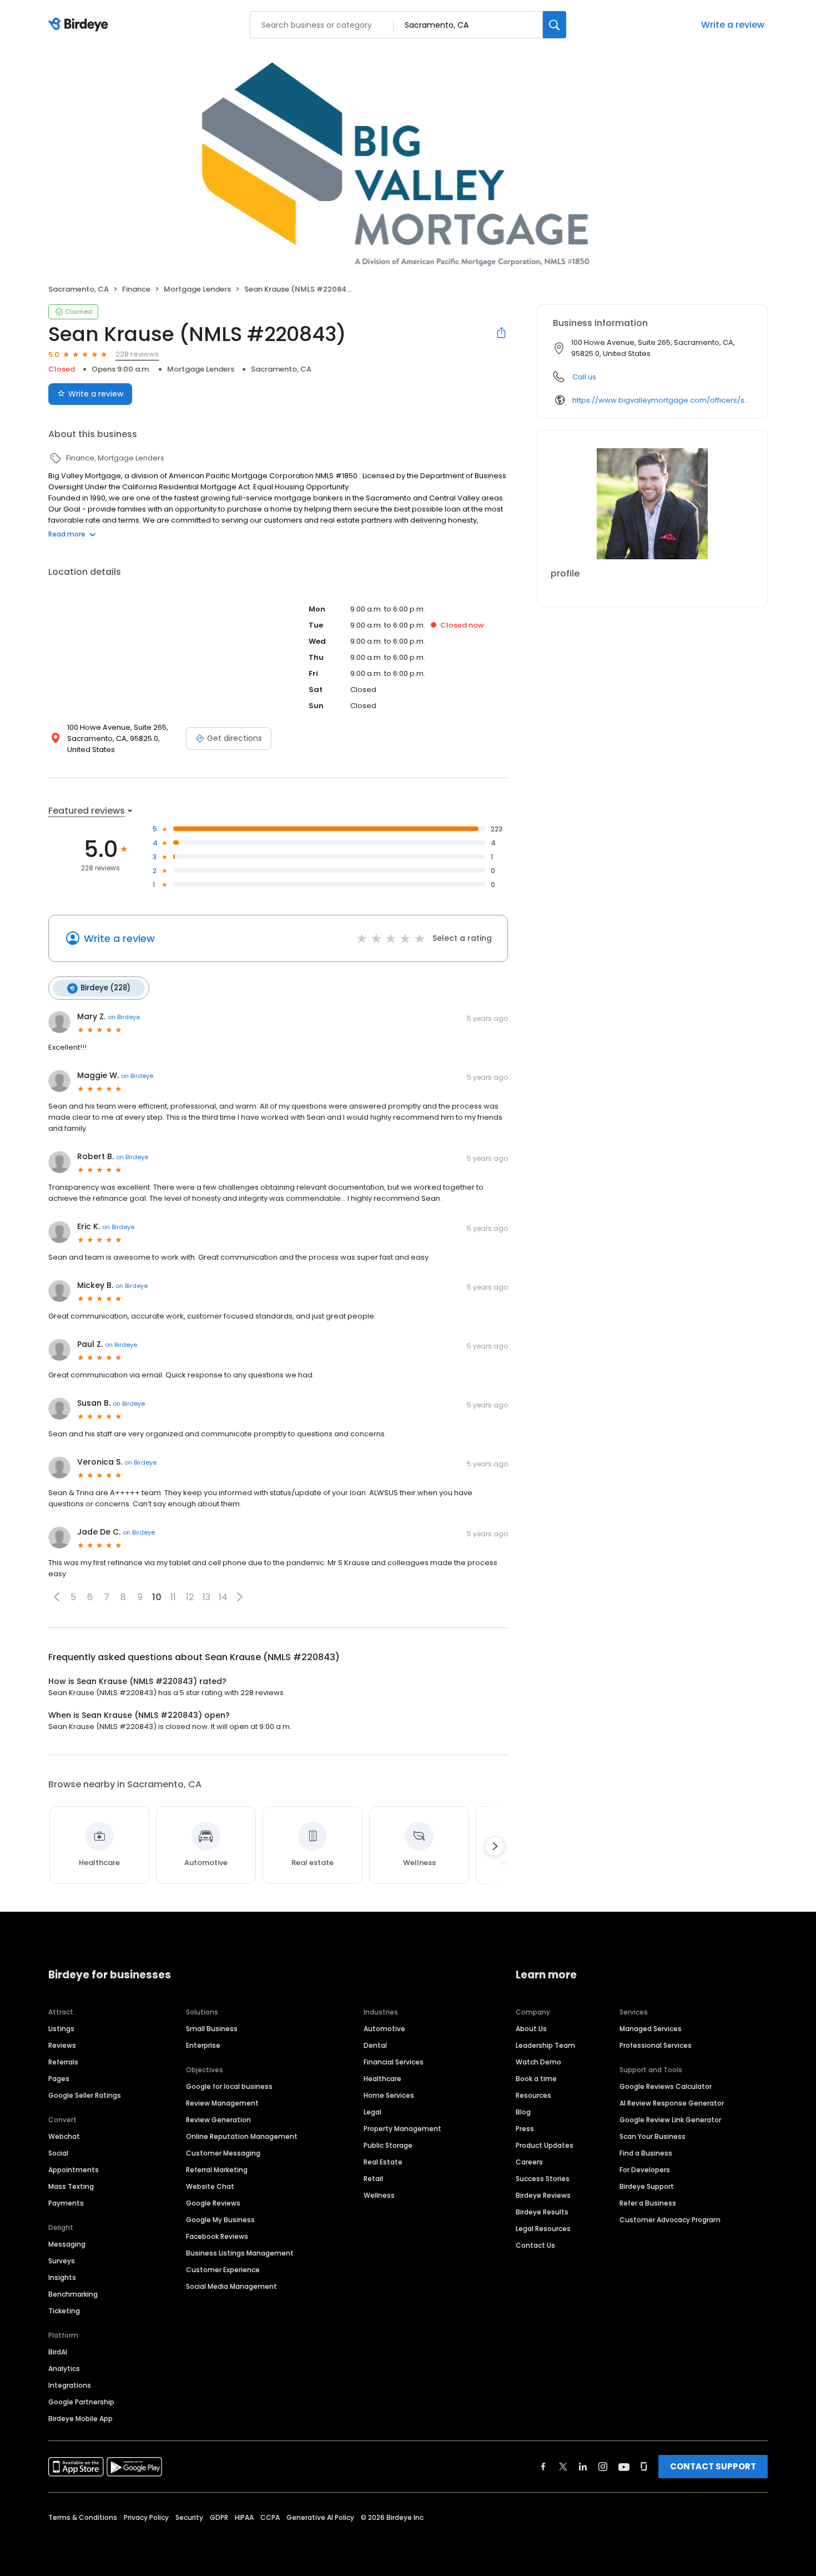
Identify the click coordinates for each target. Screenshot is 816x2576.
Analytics (64, 2369)
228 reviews (137, 354)
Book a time (536, 2079)
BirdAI (58, 2352)
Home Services (389, 2095)
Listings (61, 2029)
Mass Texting (71, 2186)
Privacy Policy (146, 2517)
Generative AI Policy (320, 2517)
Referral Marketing (217, 2170)
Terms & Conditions (83, 2517)
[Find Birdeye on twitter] (563, 2467)
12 (190, 1597)
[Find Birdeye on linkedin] (583, 2467)
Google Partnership (81, 2402)
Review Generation (218, 2120)
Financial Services (394, 2062)
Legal (372, 2112)
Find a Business (646, 2153)
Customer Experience (223, 2270)
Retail (373, 2179)
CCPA (270, 2517)
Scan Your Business (653, 2136)
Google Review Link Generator (670, 2120)
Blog (523, 2112)
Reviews (62, 2045)
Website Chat (210, 2186)
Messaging (67, 2244)
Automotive (384, 2029)
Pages (59, 2079)
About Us (531, 2029)
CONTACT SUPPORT (713, 2466)
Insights (62, 2277)
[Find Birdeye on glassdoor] (644, 2467)
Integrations (70, 2385)
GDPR (219, 2517)
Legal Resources (543, 2229)
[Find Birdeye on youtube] (624, 2467)
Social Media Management (231, 2286)
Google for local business (229, 2086)
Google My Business (220, 2220)
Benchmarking (73, 2294)
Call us (584, 377)
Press (525, 2129)
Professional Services (656, 2045)
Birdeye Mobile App (80, 2419)
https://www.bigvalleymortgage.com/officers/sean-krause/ (662, 400)
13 (206, 1597)
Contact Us (535, 2245)
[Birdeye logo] (80, 25)
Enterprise (203, 2045)
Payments (66, 2203)
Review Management (222, 2103)
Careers (529, 2162)
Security (189, 2517)
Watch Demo (538, 2062)
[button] (57, 1597)
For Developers (645, 2170)
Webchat (64, 2136)
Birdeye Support (647, 2186)
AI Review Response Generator (672, 2103)
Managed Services (651, 2029)
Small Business (212, 2029)
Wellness (379, 2195)
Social (58, 2153)
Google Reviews (213, 2203)
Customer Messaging (223, 2153)
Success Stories (543, 2179)
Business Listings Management (240, 2253)
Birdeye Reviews (543, 2195)
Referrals (63, 2062)
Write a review (733, 25)
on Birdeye (124, 1017)
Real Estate (383, 2162)
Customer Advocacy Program (670, 2220)
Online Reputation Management (242, 2136)
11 (173, 1597)
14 (223, 1597)
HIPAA (244, 2517)
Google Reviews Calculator (666, 2086)
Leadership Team (545, 2045)
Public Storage (388, 2145)
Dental (375, 2045)
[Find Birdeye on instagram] (603, 2467)
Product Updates (545, 2145)
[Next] (495, 1846)
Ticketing (64, 2311)
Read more (67, 534)
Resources (533, 2095)
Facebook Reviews (217, 2236)
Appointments (74, 2170)
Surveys (62, 2261)
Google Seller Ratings (85, 2095)
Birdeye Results (542, 2212)
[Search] (555, 25)
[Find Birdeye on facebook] (543, 2467)
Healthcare (382, 2079)
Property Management (402, 2129)
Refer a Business (648, 2203)
